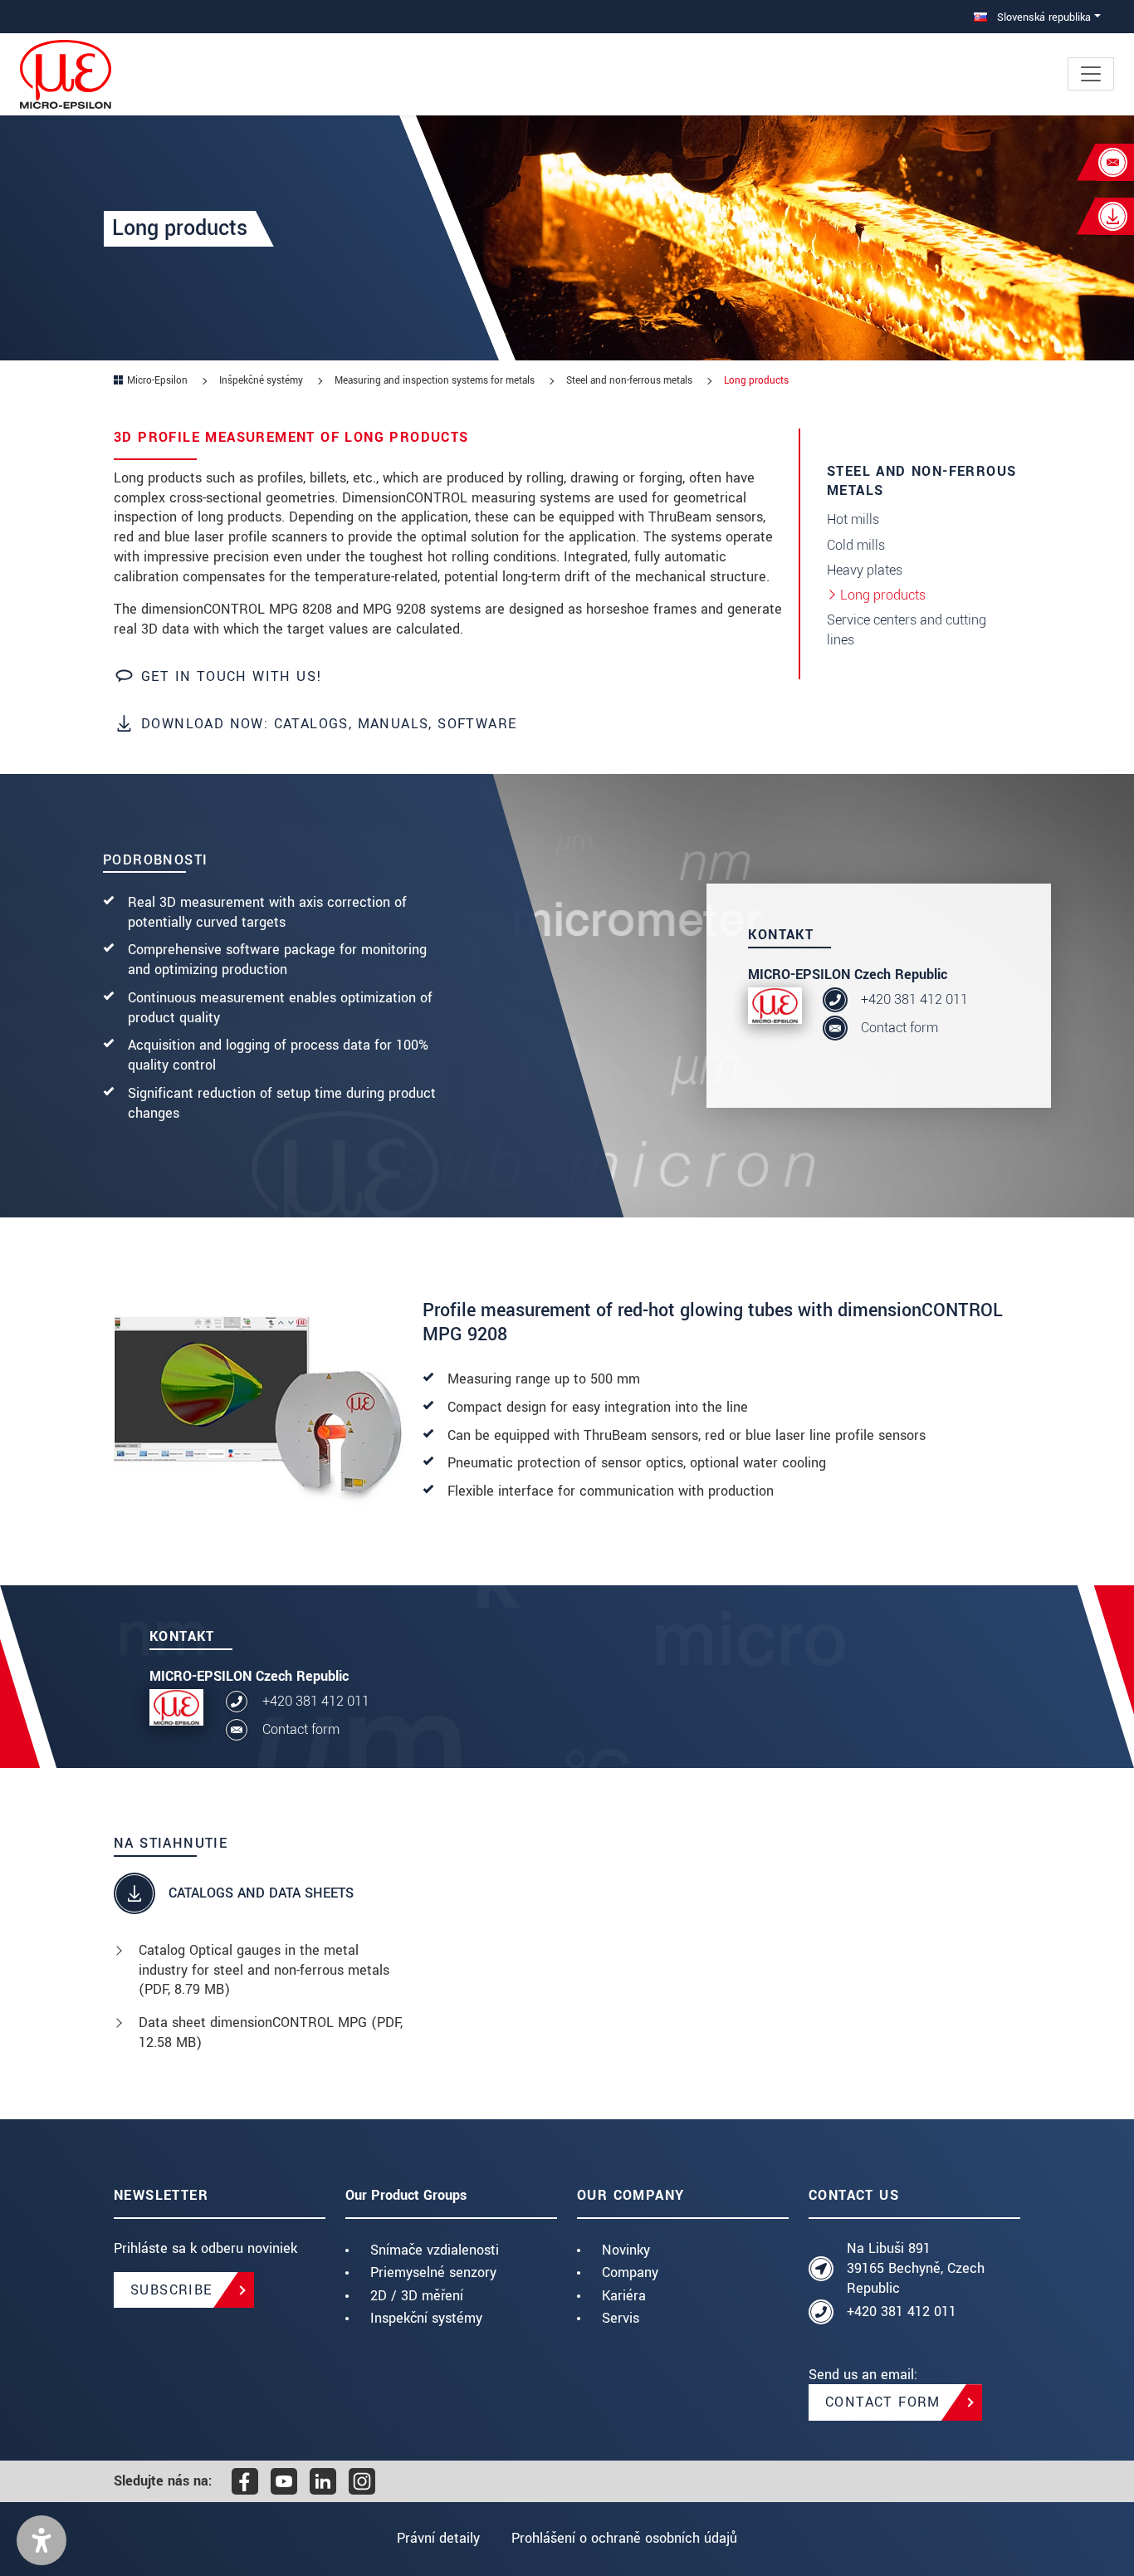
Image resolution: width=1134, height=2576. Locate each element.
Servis (621, 2318)
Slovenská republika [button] (1042, 17)
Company (630, 2272)
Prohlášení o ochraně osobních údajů (624, 2538)
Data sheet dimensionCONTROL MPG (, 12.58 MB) (271, 2032)
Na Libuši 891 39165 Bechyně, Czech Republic (916, 2268)
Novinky (626, 2250)
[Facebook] (245, 2481)
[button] (42, 2540)
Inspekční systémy (426, 2318)
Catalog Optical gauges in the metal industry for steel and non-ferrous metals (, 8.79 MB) (264, 1970)
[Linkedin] (323, 2481)
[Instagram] (362, 2481)
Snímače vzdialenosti (435, 2250)
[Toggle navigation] (1091, 74)
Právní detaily (438, 2538)
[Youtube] (284, 2481)
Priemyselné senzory (433, 2272)
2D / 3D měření (417, 2296)
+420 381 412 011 (914, 999)
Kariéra (624, 2296)
